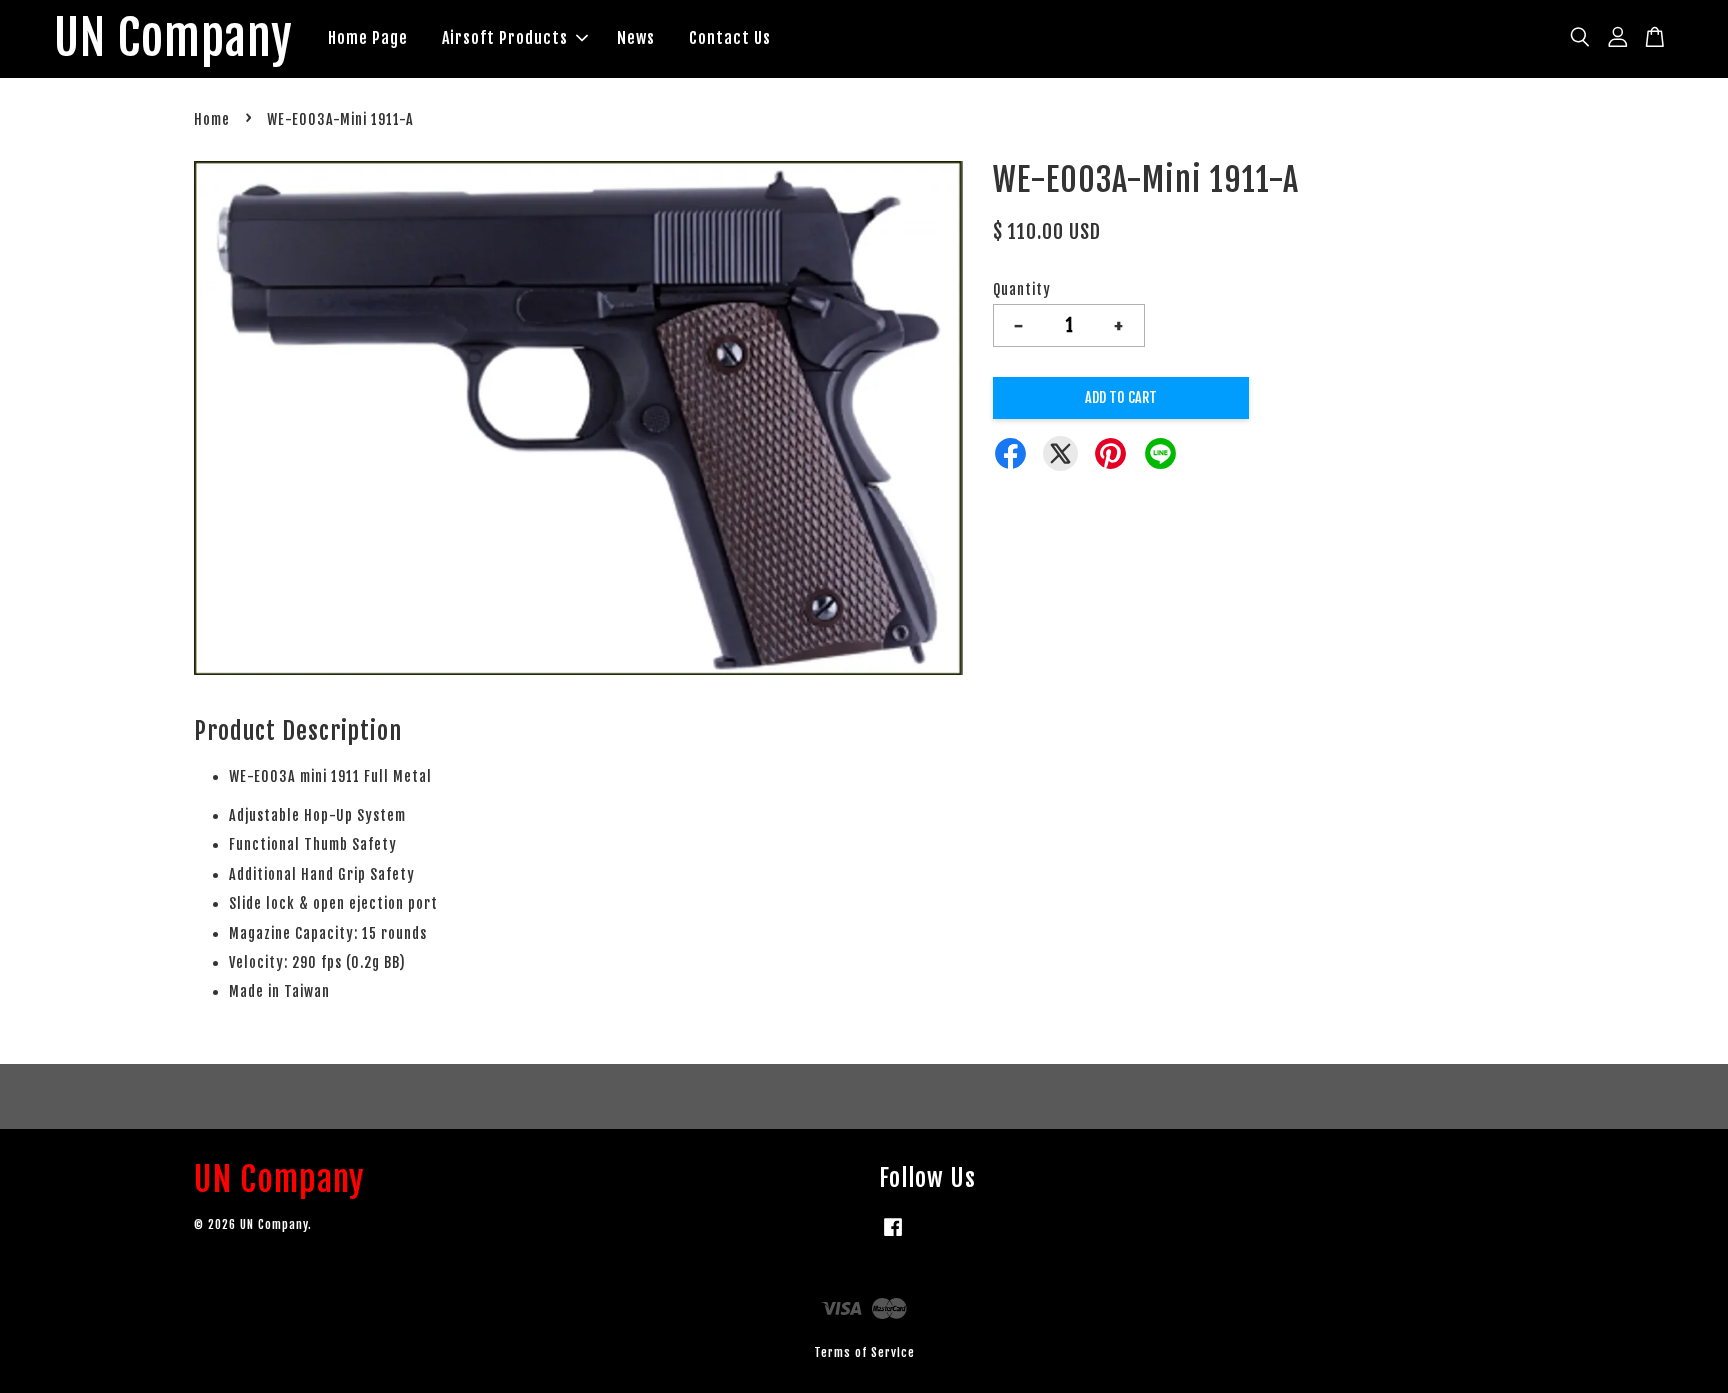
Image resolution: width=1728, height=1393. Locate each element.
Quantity (1022, 289)
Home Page (368, 38)
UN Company (173, 39)
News (636, 38)
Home (212, 119)
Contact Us (730, 38)
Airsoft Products (505, 38)
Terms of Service (864, 1352)
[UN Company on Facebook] (893, 1236)
